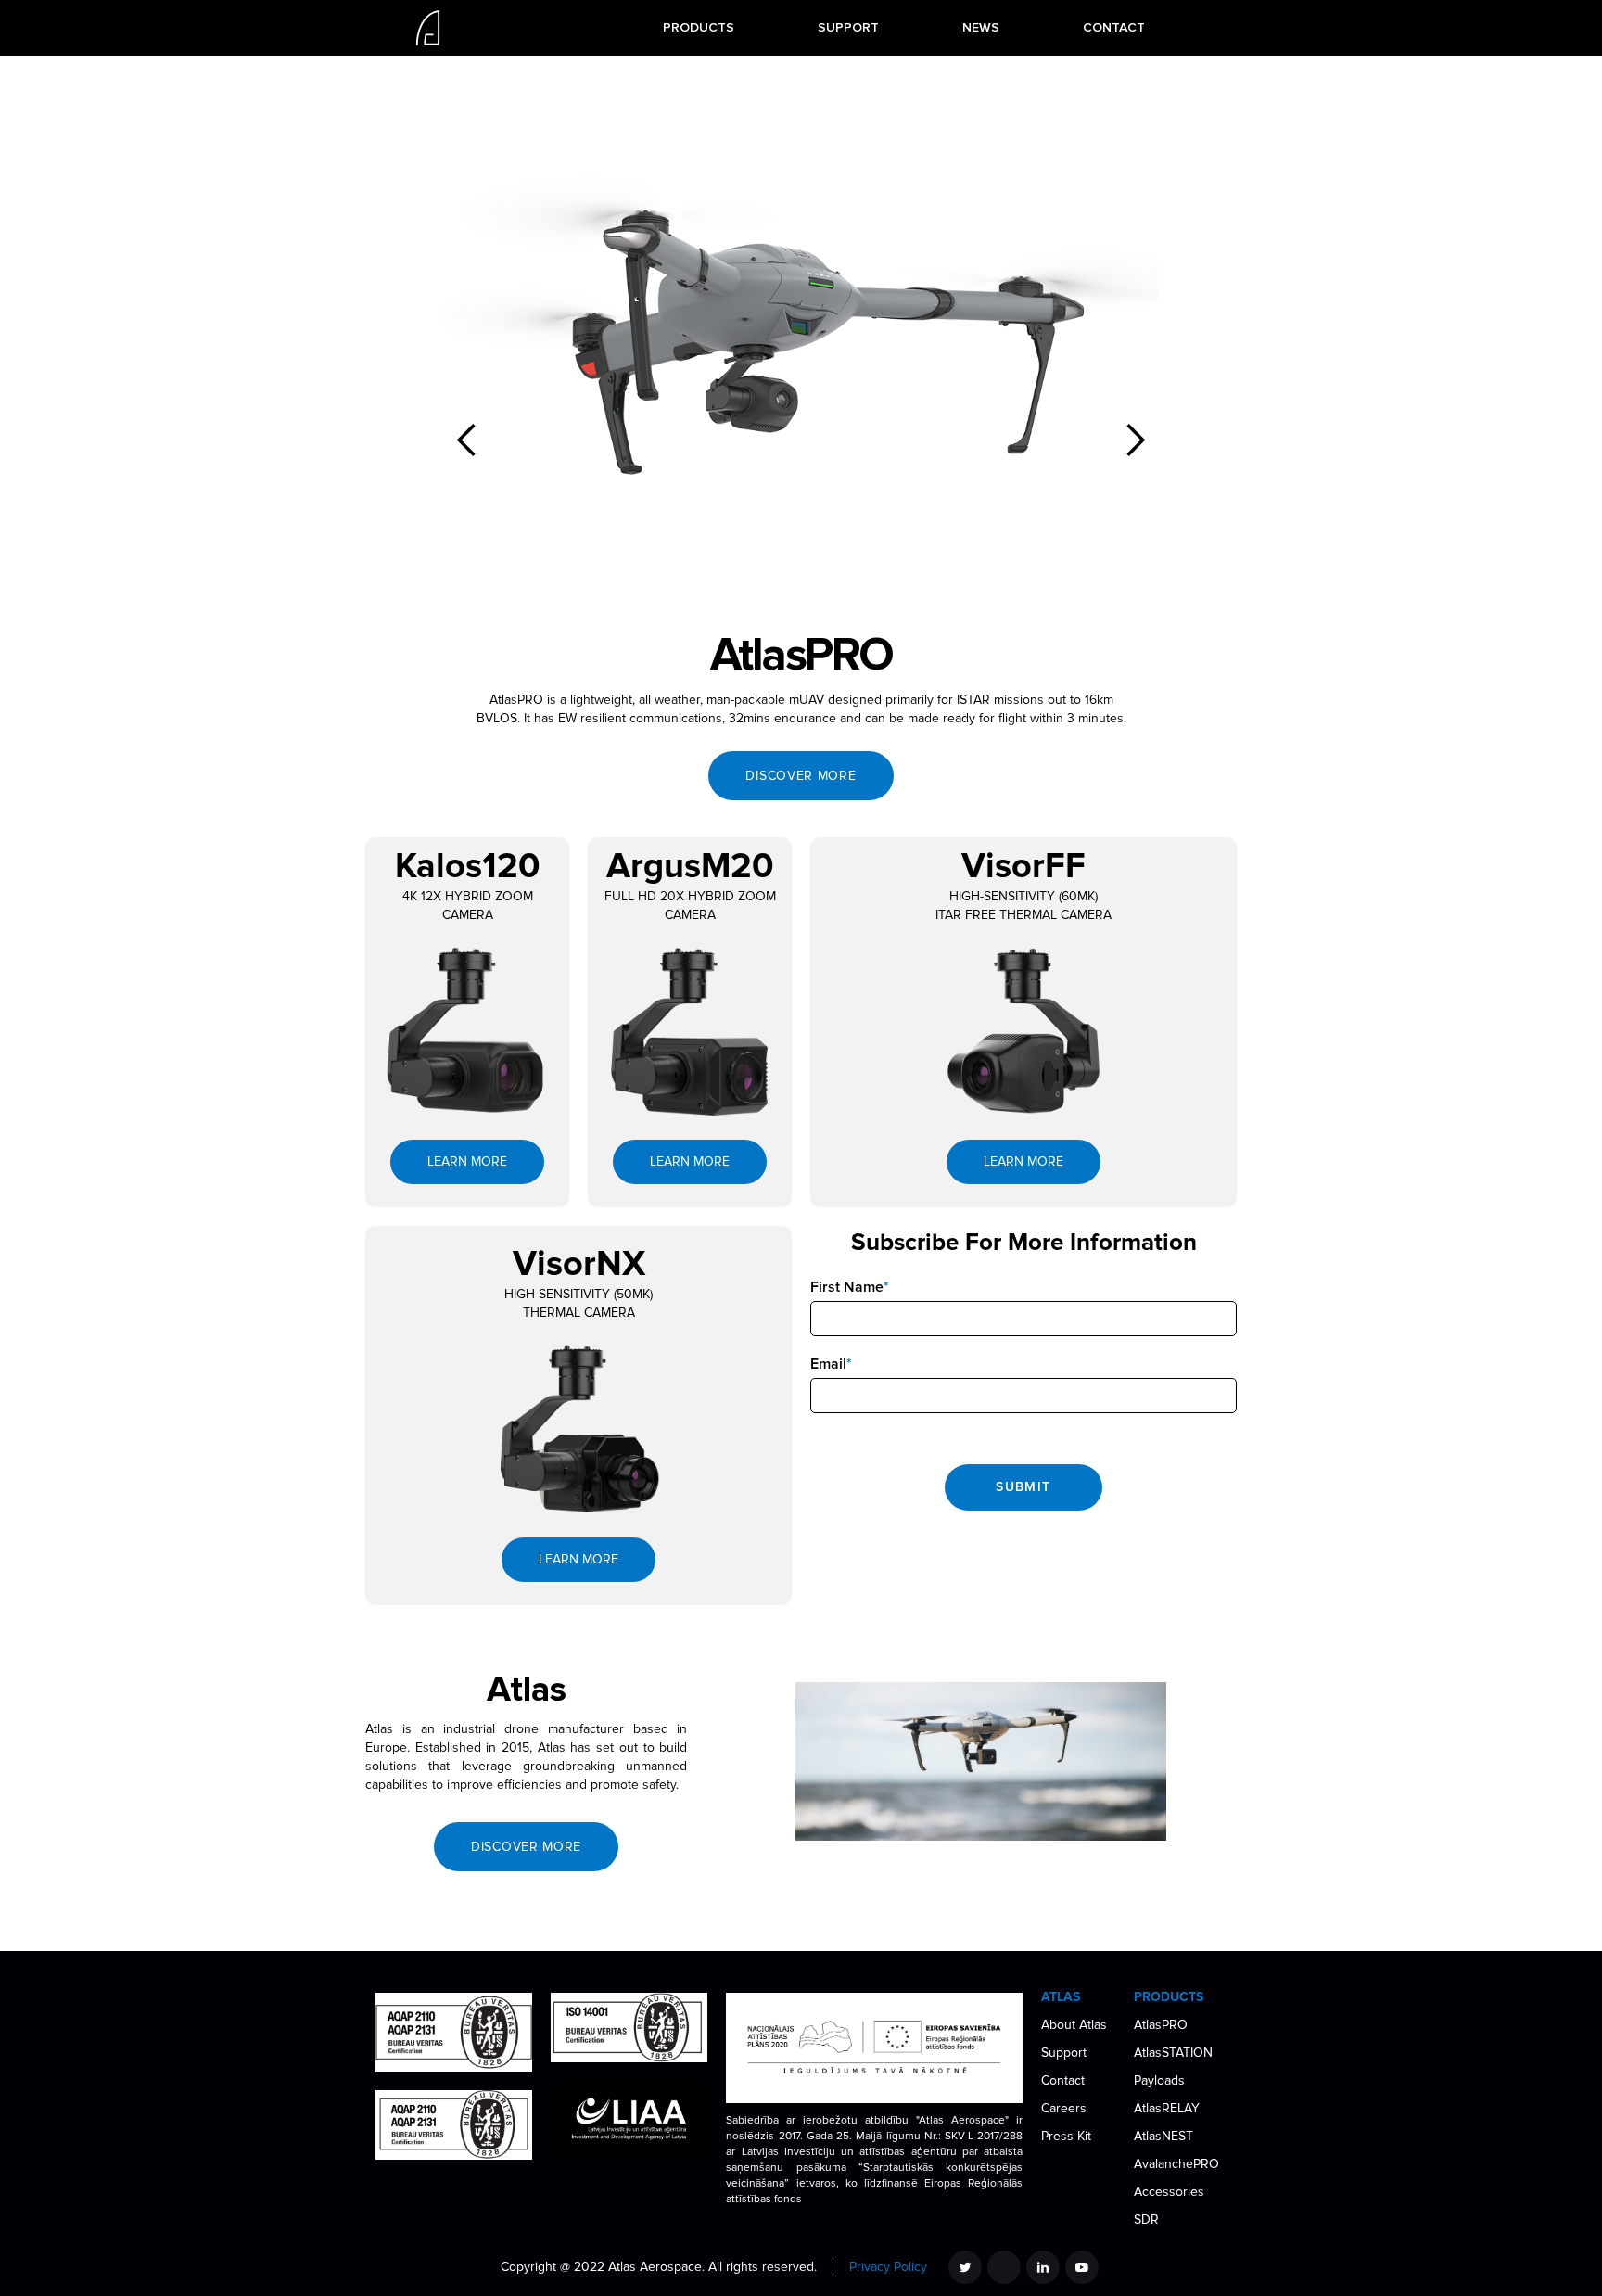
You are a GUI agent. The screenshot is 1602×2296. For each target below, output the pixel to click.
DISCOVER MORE (801, 776)
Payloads (1159, 2080)
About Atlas (1074, 2025)
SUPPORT (848, 28)
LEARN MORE (467, 1161)
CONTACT (1114, 28)
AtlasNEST (1163, 2136)
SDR (1146, 2219)
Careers (1064, 2108)
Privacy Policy (888, 2267)
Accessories (1169, 2192)
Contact (1063, 2080)
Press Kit (1066, 2136)
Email (831, 1364)
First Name (850, 1287)
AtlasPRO (1161, 2025)
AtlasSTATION (1173, 2053)
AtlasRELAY (1167, 2108)
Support (1064, 2053)
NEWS (981, 28)
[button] (699, 28)
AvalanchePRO (1176, 2164)
